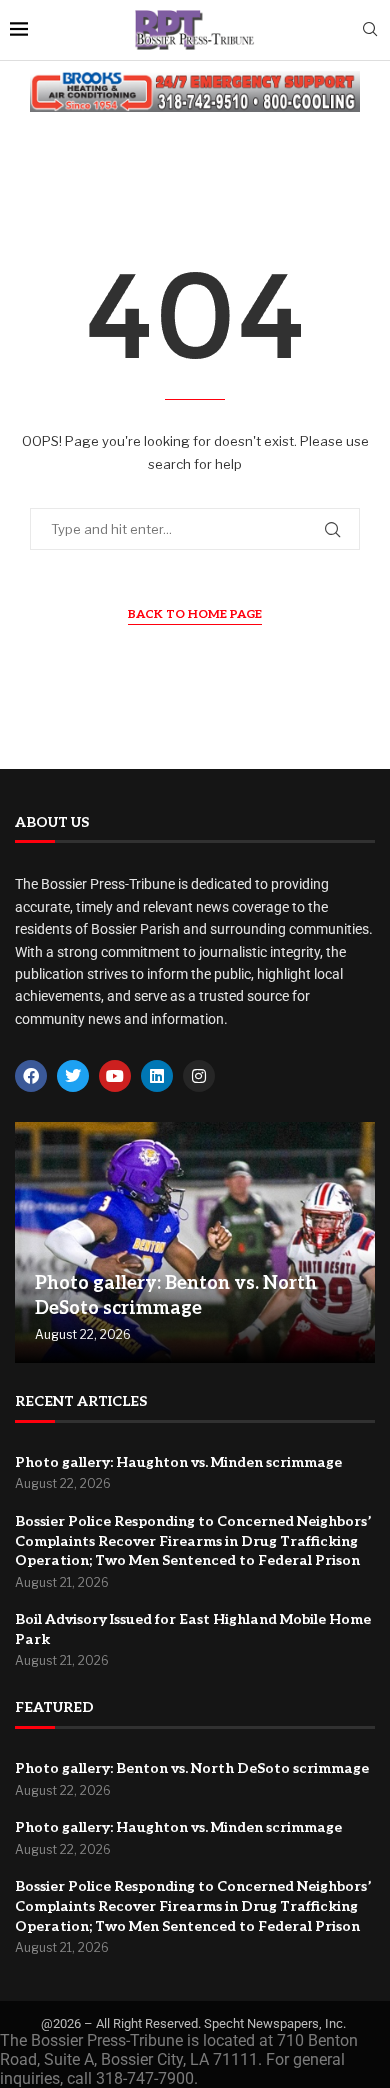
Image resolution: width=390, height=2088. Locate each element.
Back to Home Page (195, 614)
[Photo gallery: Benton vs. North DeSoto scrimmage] (195, 1242)
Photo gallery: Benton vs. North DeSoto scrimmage (192, 1768)
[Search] (370, 30)
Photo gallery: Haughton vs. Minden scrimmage (178, 1462)
